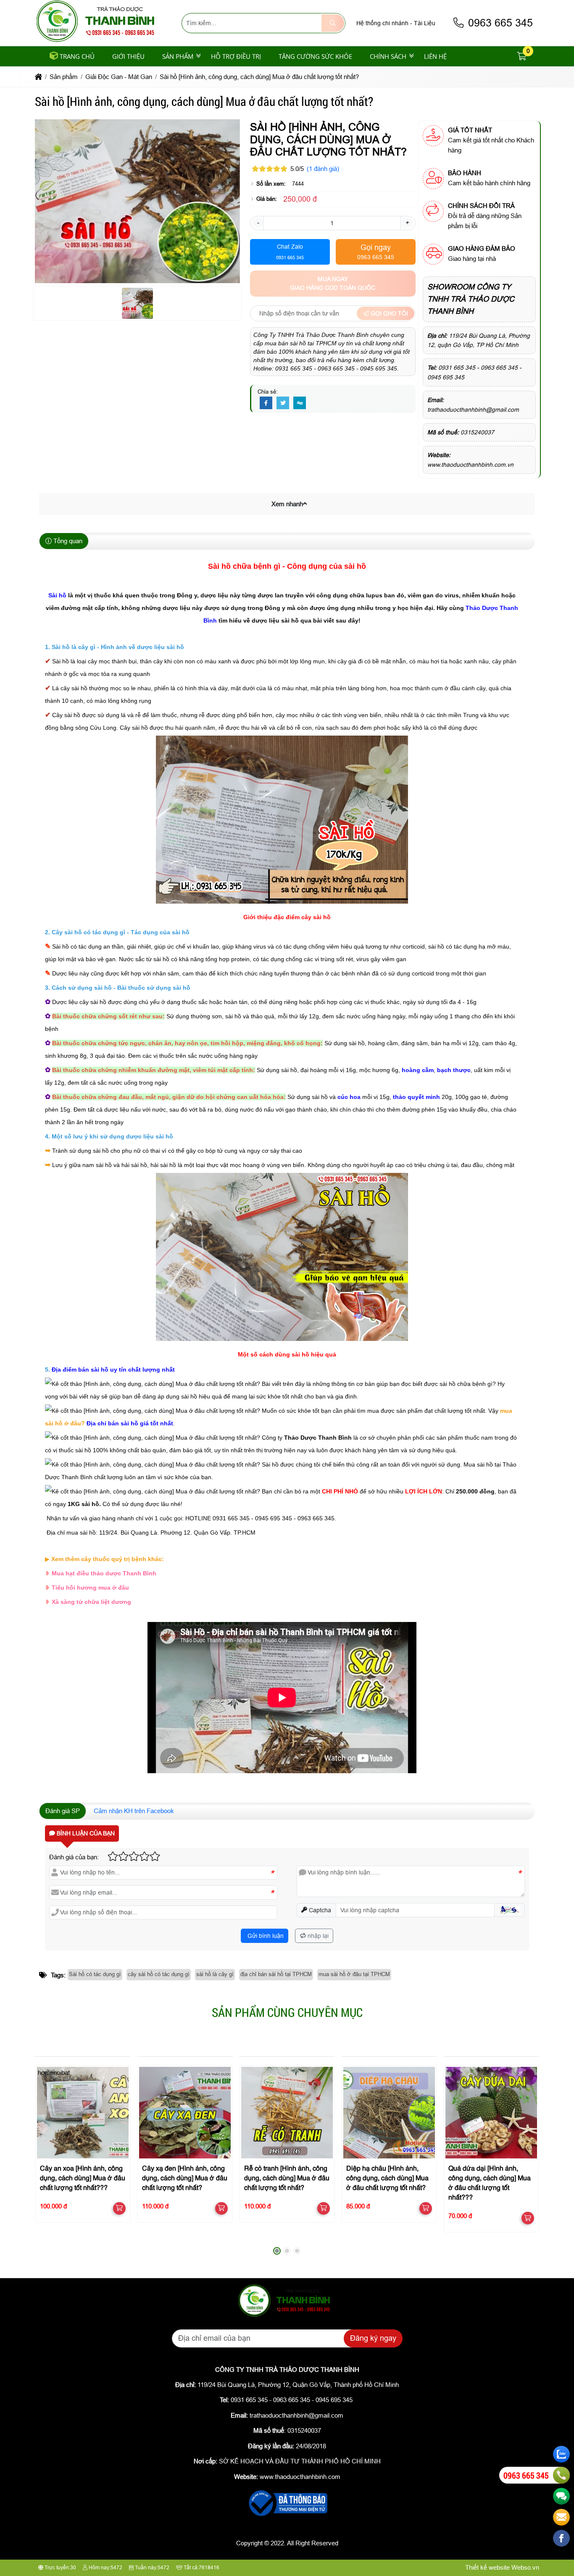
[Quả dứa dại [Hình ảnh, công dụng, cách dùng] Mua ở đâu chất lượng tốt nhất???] (491, 2112)
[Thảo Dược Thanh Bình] (99, 41)
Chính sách (388, 56)
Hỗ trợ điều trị (236, 56)
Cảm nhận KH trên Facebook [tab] (134, 1811)
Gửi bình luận (265, 1936)
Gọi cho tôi (388, 313)
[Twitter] (283, 403)
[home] (38, 77)
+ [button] (407, 222)
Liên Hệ (435, 56)
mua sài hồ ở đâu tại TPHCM (354, 1974)
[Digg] (300, 403)
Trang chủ (77, 56)
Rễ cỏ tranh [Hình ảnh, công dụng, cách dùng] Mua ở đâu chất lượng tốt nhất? (287, 2179)
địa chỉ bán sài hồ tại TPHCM (276, 1974)
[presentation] (47, 2157)
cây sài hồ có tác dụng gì (159, 1974)
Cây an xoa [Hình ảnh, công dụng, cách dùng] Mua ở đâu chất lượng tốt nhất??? (83, 2179)
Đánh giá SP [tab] (63, 1811)
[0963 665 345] (561, 2475)
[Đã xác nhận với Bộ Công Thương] (287, 2517)
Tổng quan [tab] (67, 541)
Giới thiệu (128, 56)
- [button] (258, 222)
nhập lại (317, 1936)
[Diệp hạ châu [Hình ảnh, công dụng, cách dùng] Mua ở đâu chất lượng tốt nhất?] (389, 2112)
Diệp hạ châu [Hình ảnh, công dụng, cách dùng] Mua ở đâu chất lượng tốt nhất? (387, 2179)
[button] (522, 57)
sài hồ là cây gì (215, 1974)
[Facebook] (266, 403)
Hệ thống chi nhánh (382, 23)
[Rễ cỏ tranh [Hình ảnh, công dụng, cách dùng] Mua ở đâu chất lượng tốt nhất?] (287, 2112)
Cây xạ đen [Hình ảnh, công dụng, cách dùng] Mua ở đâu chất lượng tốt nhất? (185, 2179)
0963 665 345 (499, 23)
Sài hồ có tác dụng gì (95, 1974)
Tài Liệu (425, 23)
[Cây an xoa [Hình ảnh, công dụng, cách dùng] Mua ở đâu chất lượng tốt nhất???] (83, 2112)
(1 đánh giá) (323, 169)
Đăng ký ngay (373, 2338)
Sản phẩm (178, 56)
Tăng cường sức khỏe (315, 56)
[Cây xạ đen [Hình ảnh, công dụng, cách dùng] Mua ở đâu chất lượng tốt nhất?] (185, 2112)
